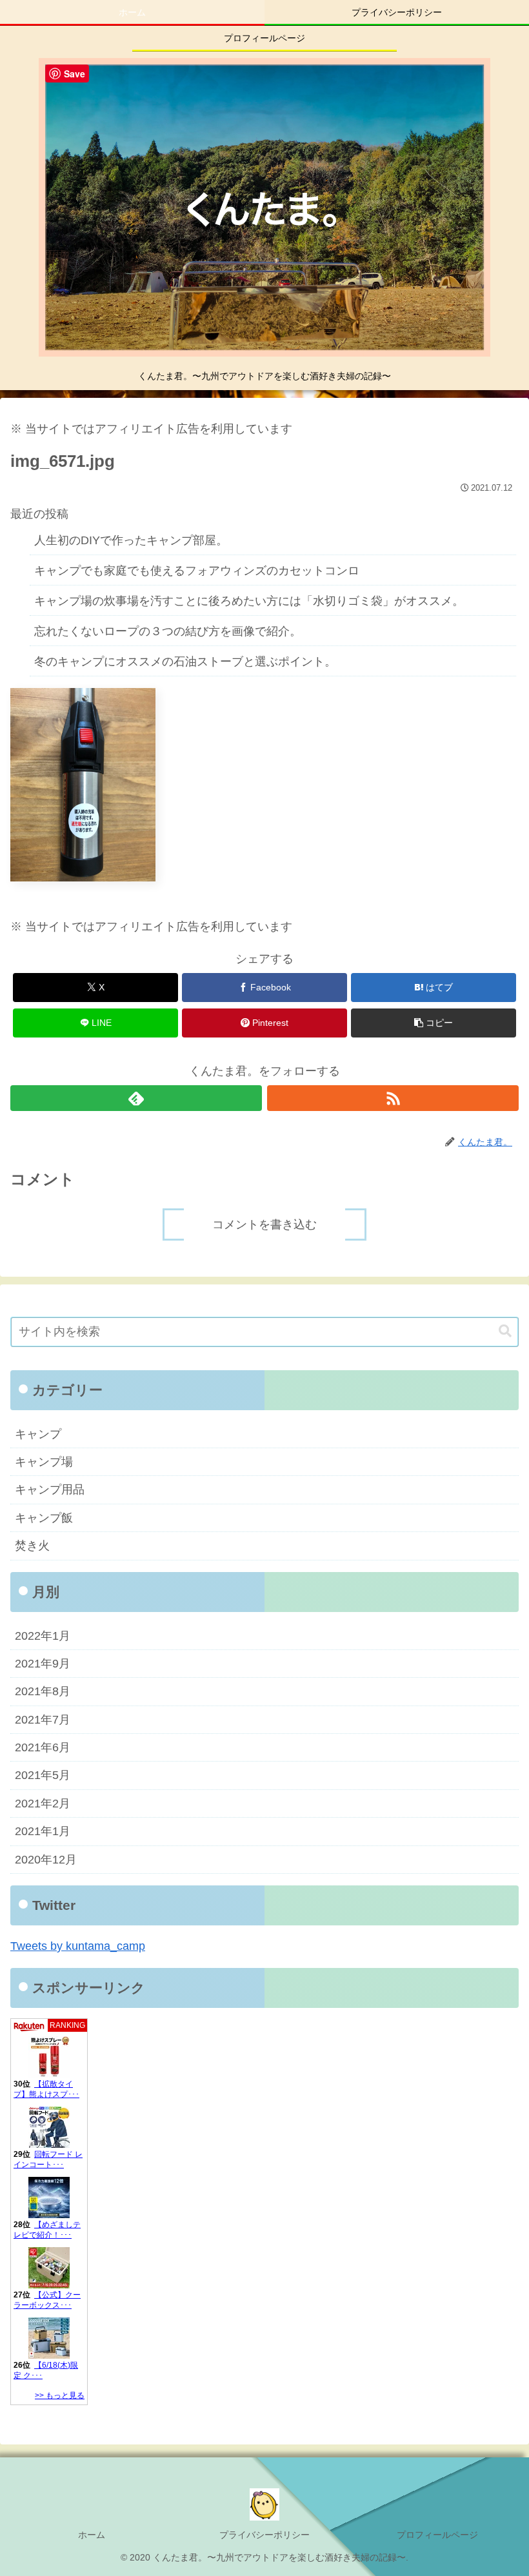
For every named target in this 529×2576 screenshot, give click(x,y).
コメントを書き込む (264, 1224)
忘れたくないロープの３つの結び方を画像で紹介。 (168, 631)
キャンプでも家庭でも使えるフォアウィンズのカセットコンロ (197, 571)
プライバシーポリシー (264, 2535)
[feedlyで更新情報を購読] (136, 1098)
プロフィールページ (437, 2535)
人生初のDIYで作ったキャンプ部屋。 (131, 540)
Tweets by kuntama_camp (78, 1946)
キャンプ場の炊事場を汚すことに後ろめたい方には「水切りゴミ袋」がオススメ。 (249, 601)
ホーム (92, 2535)
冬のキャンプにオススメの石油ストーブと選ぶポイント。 (185, 662)
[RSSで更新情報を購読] (393, 1098)
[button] (434, 1023)
